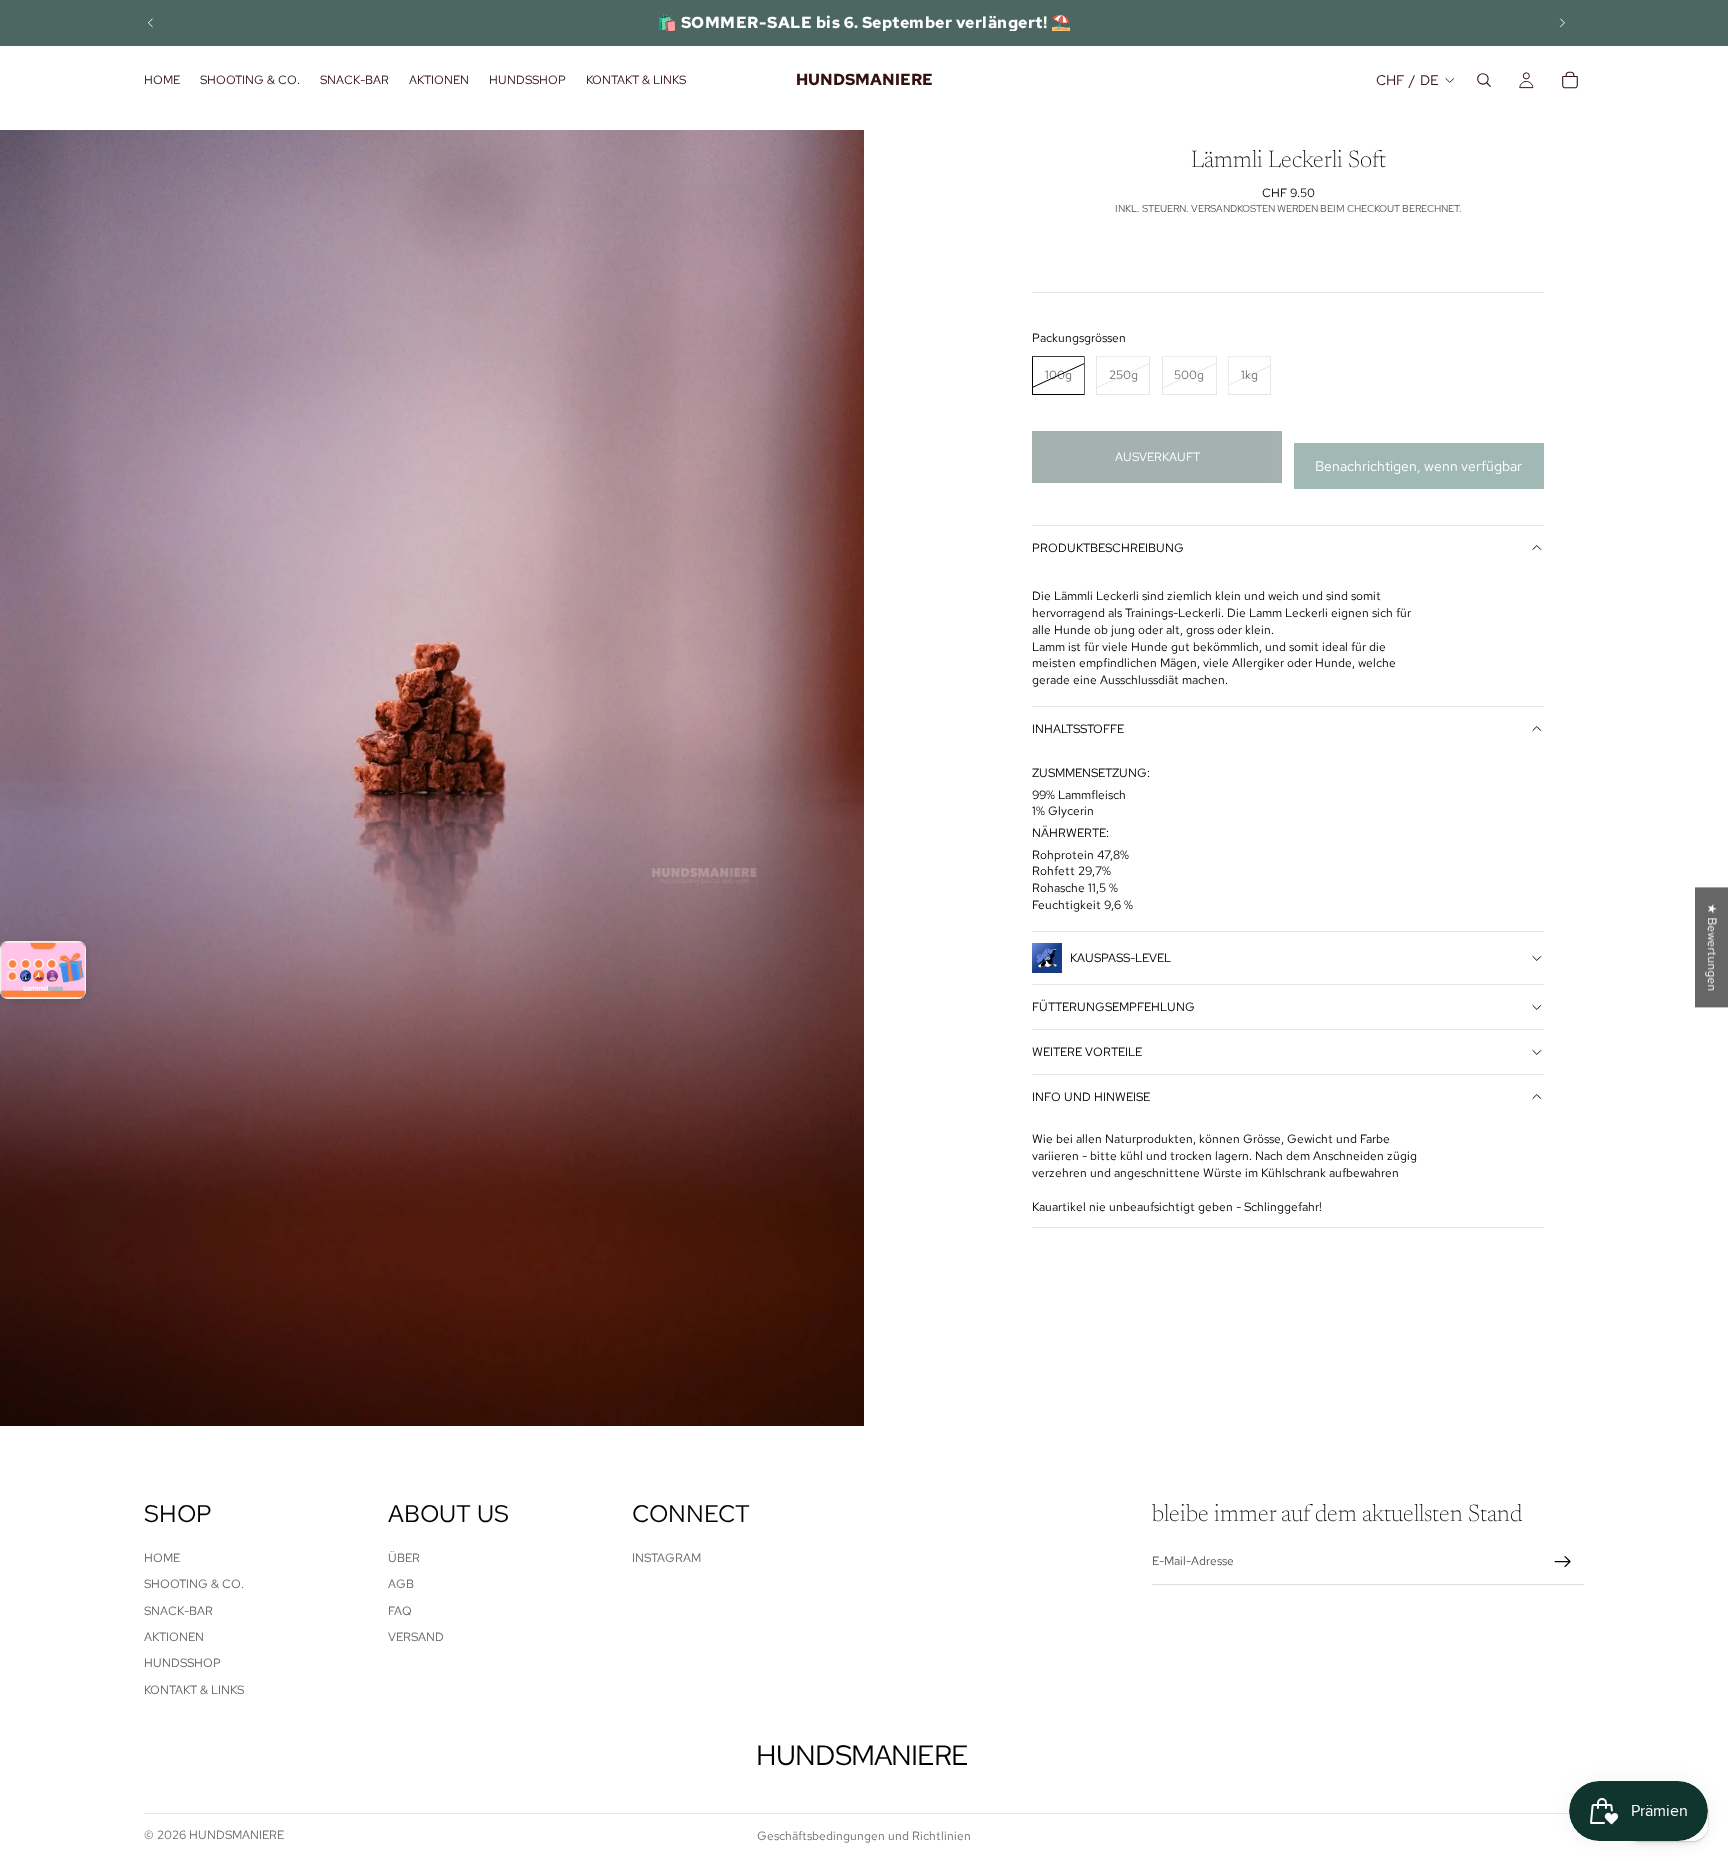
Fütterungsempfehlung (1113, 1007)
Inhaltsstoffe (1078, 729)
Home (162, 1558)
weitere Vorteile (1087, 1052)
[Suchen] (1484, 80)
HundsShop (182, 1664)
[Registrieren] (1563, 1562)
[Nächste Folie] (1562, 23)
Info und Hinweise (1091, 1097)
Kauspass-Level (1120, 958)
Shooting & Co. (194, 1584)
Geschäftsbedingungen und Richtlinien (864, 1836)
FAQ (400, 1611)
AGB (401, 1584)
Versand (416, 1637)
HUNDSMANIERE (236, 1835)
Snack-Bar (178, 1611)
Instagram (666, 1558)
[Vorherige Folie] (151, 23)
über (404, 1558)
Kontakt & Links (194, 1690)
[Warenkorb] (1570, 80)
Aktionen (174, 1637)
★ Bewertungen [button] (1712, 947)
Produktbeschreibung (1108, 548)
